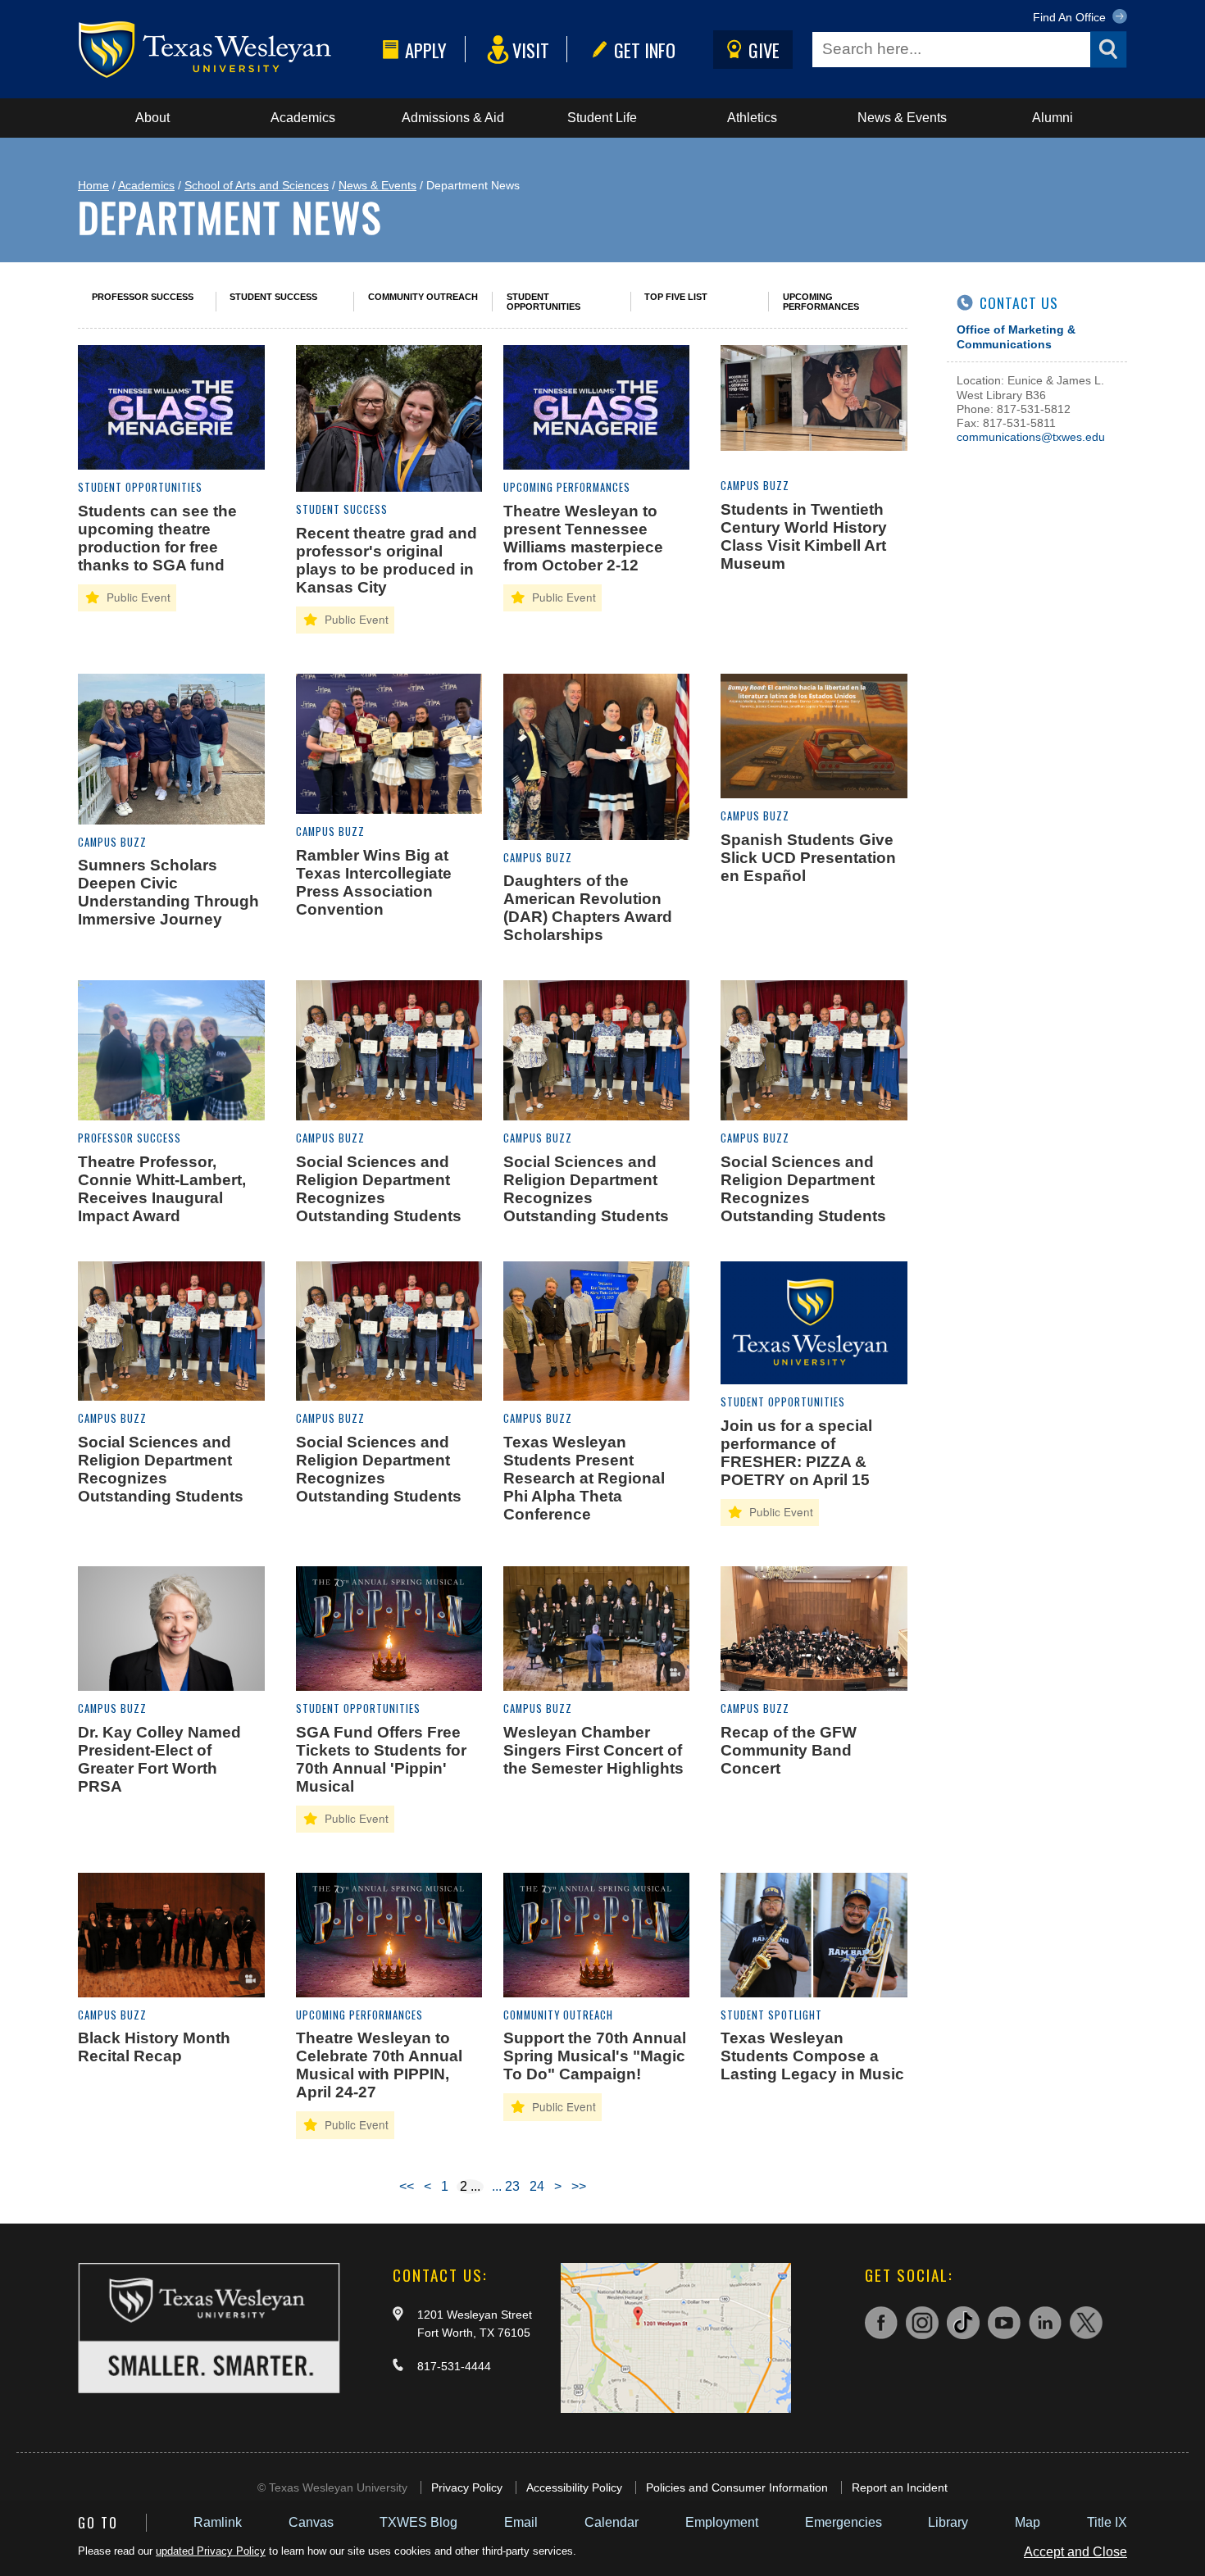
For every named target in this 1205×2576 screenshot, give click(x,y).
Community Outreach (423, 297)
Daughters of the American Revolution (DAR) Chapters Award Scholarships (588, 908)
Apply (426, 50)
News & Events (902, 118)
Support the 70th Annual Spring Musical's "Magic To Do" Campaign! (595, 2056)
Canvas (311, 2522)
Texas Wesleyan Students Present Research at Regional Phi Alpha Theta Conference (584, 1478)
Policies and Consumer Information (737, 2487)
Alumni (1053, 118)
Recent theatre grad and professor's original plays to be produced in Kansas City (387, 560)
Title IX (1107, 2522)
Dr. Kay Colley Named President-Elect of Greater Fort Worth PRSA (159, 1759)
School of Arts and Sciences (257, 185)
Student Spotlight (771, 2015)
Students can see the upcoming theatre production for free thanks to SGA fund (157, 538)
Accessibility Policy (574, 2487)
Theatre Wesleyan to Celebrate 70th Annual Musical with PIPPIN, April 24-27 (379, 2065)
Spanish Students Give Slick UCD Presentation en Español (808, 858)
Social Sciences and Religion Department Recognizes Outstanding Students (379, 1189)
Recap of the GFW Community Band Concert (789, 1750)
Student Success (273, 297)
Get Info (645, 50)
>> (579, 2186)
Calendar (612, 2522)
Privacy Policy (467, 2487)
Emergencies (843, 2522)
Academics (303, 118)
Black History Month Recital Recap (154, 2047)
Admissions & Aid (453, 118)
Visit (531, 50)
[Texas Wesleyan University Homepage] (227, 50)
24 (537, 2186)
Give (764, 50)
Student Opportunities (543, 302)
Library (948, 2522)
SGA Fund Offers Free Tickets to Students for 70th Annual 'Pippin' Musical (381, 1759)
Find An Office (1071, 17)
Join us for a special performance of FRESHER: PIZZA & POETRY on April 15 (796, 1453)
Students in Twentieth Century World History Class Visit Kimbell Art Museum (804, 536)
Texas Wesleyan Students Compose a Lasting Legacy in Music (812, 2056)
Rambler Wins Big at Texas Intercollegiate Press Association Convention (374, 882)
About (152, 118)
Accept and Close (1075, 2552)
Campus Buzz (755, 486)
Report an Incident (900, 2487)
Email (521, 2522)
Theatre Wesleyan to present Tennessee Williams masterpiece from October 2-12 (583, 538)
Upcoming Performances (821, 302)
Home (93, 185)
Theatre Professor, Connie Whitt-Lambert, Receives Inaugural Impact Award (162, 1189)
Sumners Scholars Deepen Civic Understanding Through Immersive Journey (168, 892)
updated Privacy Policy (211, 2551)
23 (512, 2186)
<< (407, 2186)
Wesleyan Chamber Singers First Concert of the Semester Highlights (593, 1750)
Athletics (752, 118)
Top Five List (676, 297)
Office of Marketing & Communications (1016, 336)
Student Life (602, 118)
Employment (722, 2522)
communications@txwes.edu (1031, 437)
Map (1028, 2522)
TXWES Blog (418, 2522)
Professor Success (143, 297)
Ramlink (218, 2522)
